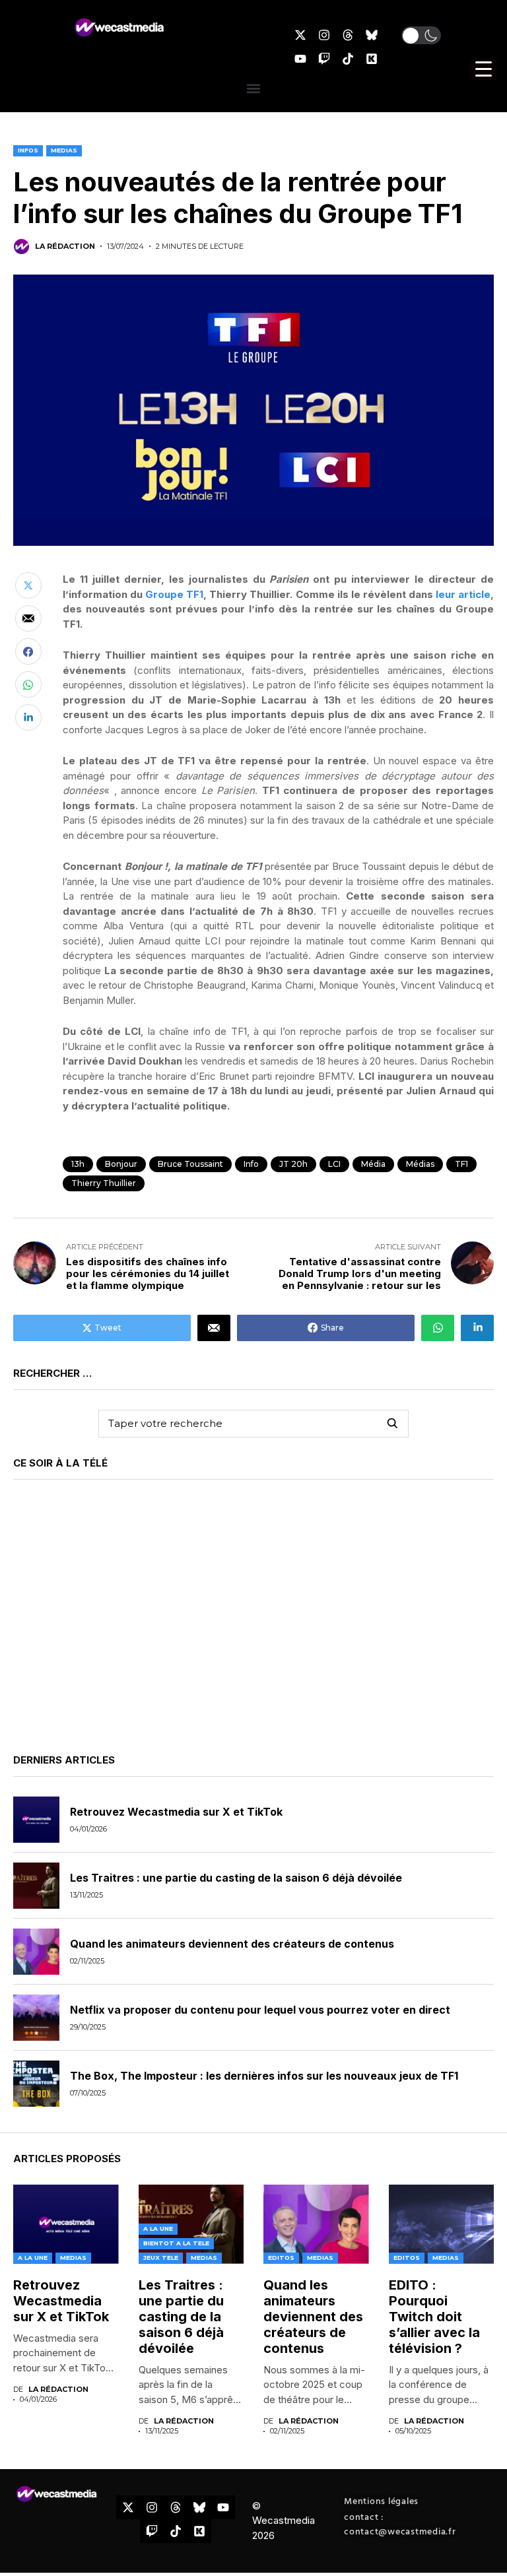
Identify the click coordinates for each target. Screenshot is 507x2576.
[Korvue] (372, 59)
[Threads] (348, 35)
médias (420, 1164)
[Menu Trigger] (484, 69)
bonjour (121, 1164)
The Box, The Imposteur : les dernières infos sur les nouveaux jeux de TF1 (264, 2076)
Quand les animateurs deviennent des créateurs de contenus (232, 1944)
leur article (463, 594)
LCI (334, 1164)
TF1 (461, 1164)
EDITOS (281, 2258)
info (251, 1164)
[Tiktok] (348, 59)
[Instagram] (324, 35)
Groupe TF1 (174, 594)
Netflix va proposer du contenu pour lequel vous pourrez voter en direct (260, 2010)
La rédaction (65, 247)
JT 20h (293, 1164)
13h (78, 1164)
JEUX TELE (161, 2258)
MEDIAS (64, 150)
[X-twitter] (300, 35)
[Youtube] (300, 59)
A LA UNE (33, 2258)
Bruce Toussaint (190, 1164)
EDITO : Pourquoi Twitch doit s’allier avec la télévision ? (434, 2317)
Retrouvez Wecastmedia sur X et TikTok (176, 1812)
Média (373, 1164)
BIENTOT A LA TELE (176, 2243)
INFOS (28, 150)
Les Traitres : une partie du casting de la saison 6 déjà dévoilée (236, 1878)
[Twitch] (324, 59)
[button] (421, 35)
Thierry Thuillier (104, 1183)
